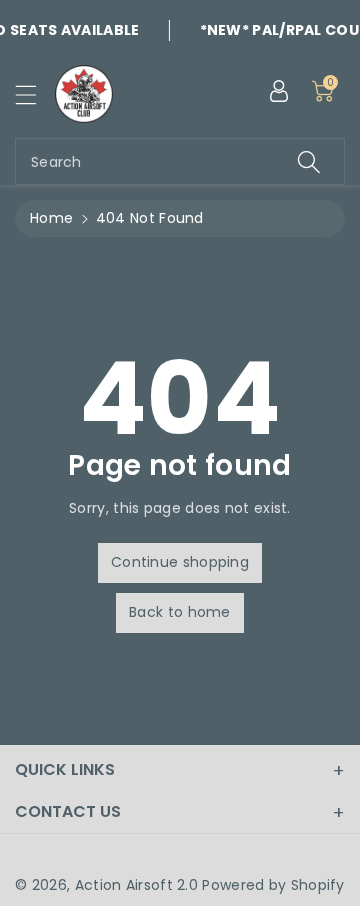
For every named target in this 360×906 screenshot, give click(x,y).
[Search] (309, 161)
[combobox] (180, 161)
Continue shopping (180, 562)
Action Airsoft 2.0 (136, 885)
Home (51, 218)
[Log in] (279, 91)
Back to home (180, 612)
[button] (35, 94)
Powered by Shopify (273, 885)
